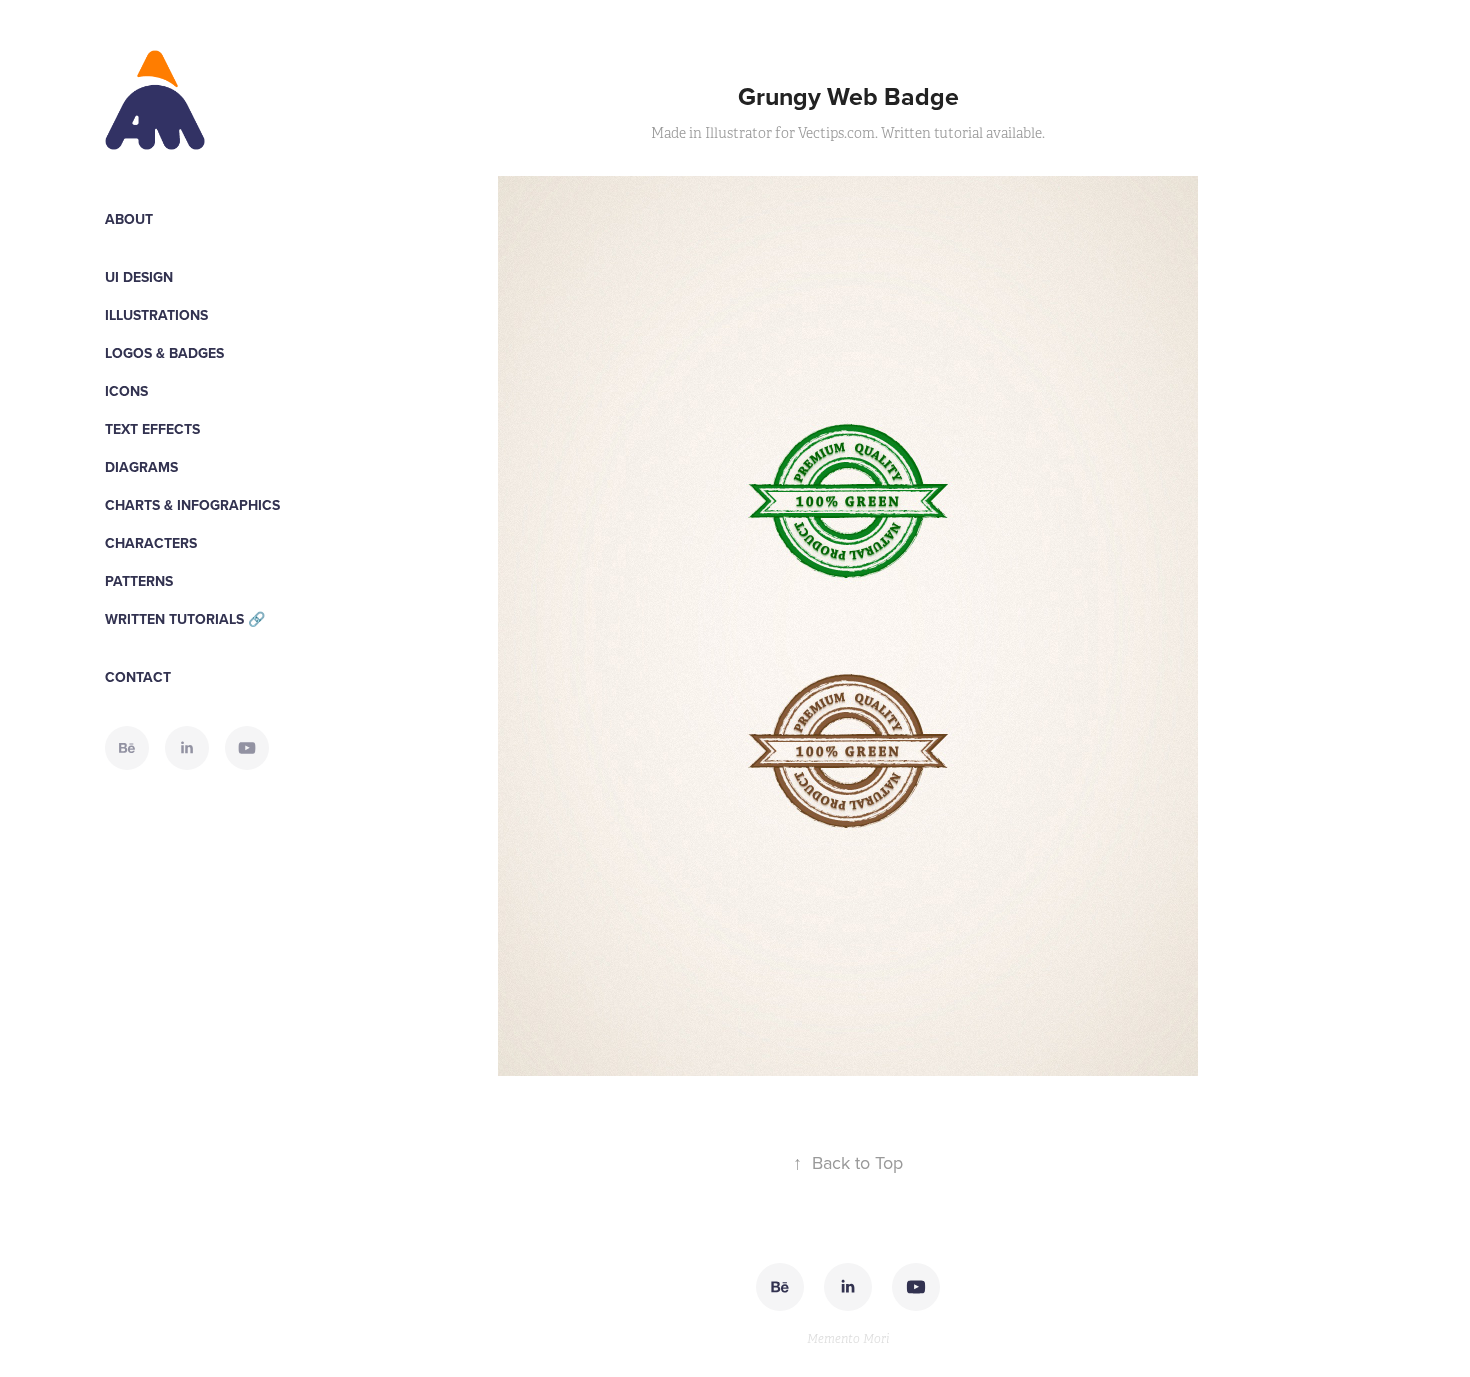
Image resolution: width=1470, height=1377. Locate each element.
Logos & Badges (164, 353)
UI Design (139, 277)
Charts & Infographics (192, 505)
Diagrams (141, 467)
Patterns (139, 581)
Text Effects (152, 429)
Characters (151, 543)
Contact (138, 677)
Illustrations (156, 315)
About (129, 219)
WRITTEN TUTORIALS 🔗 (185, 619)
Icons (126, 391)
